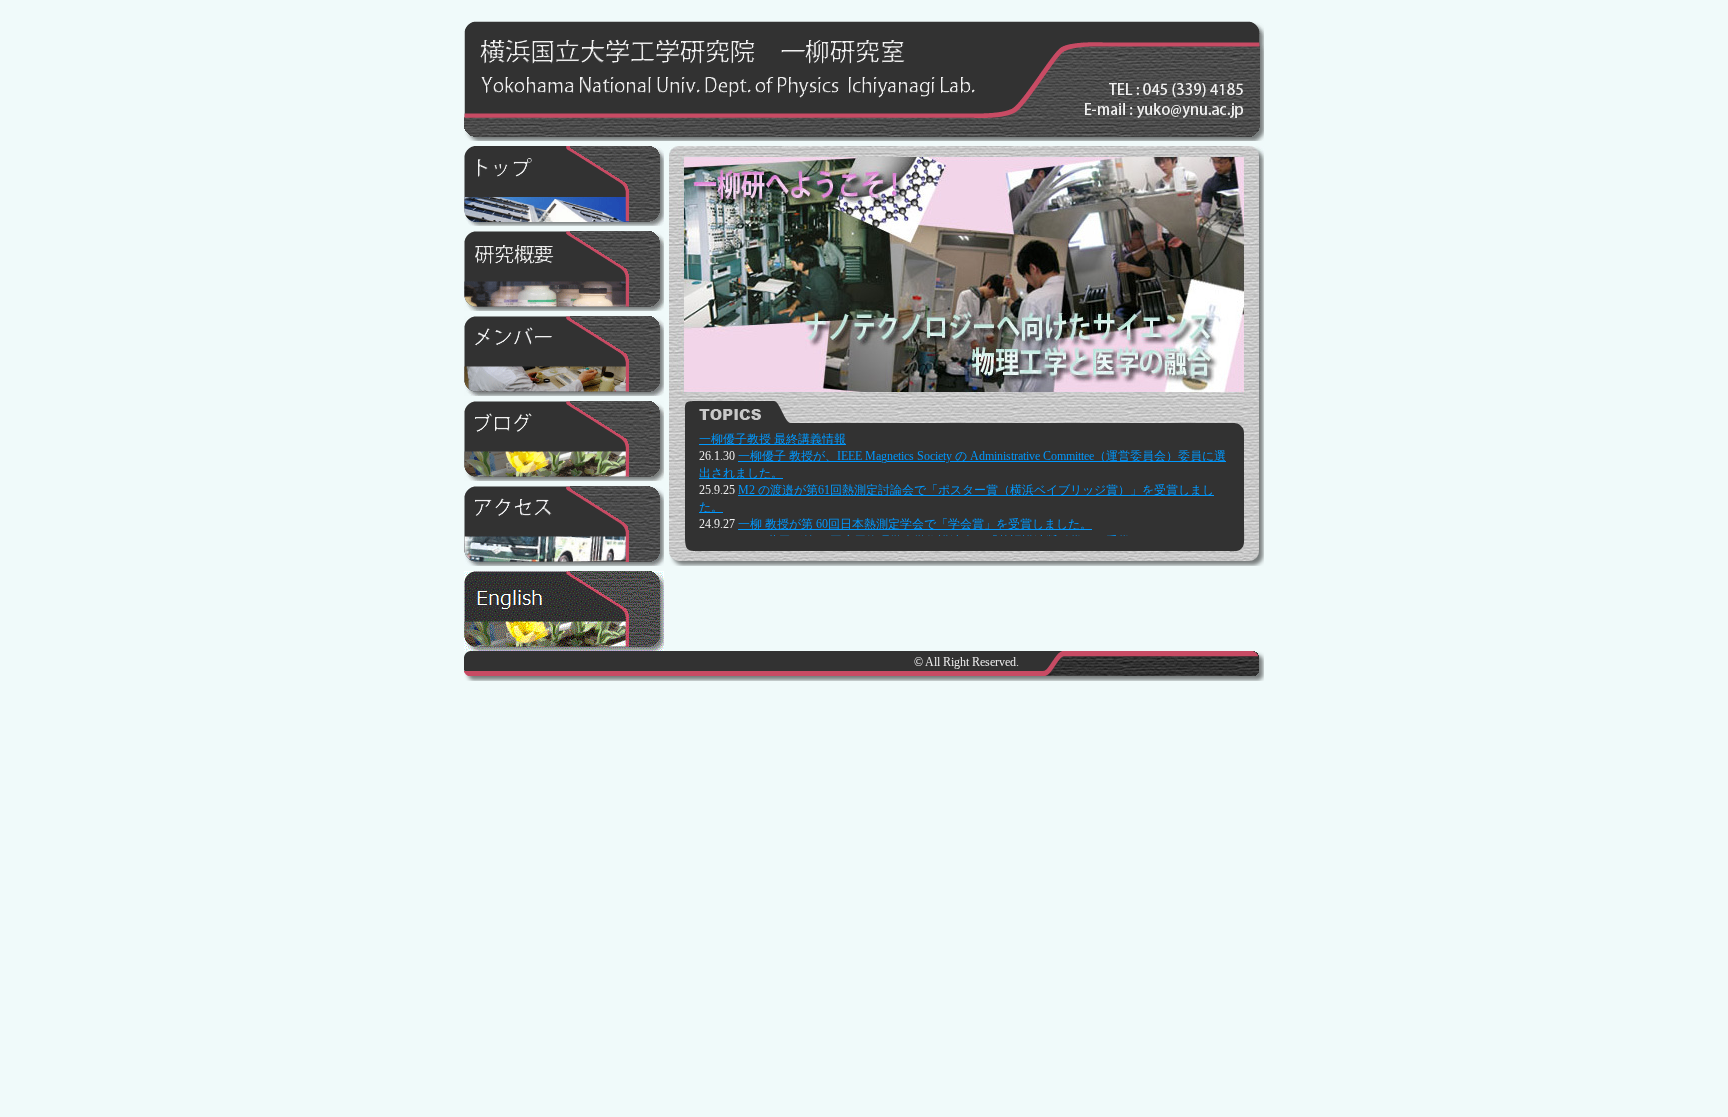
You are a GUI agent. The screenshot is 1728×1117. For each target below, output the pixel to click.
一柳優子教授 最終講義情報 (772, 439)
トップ (564, 186)
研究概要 (564, 271)
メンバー (564, 356)
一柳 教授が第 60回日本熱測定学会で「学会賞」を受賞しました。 (915, 524)
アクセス (564, 526)
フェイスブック (564, 441)
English (564, 611)
